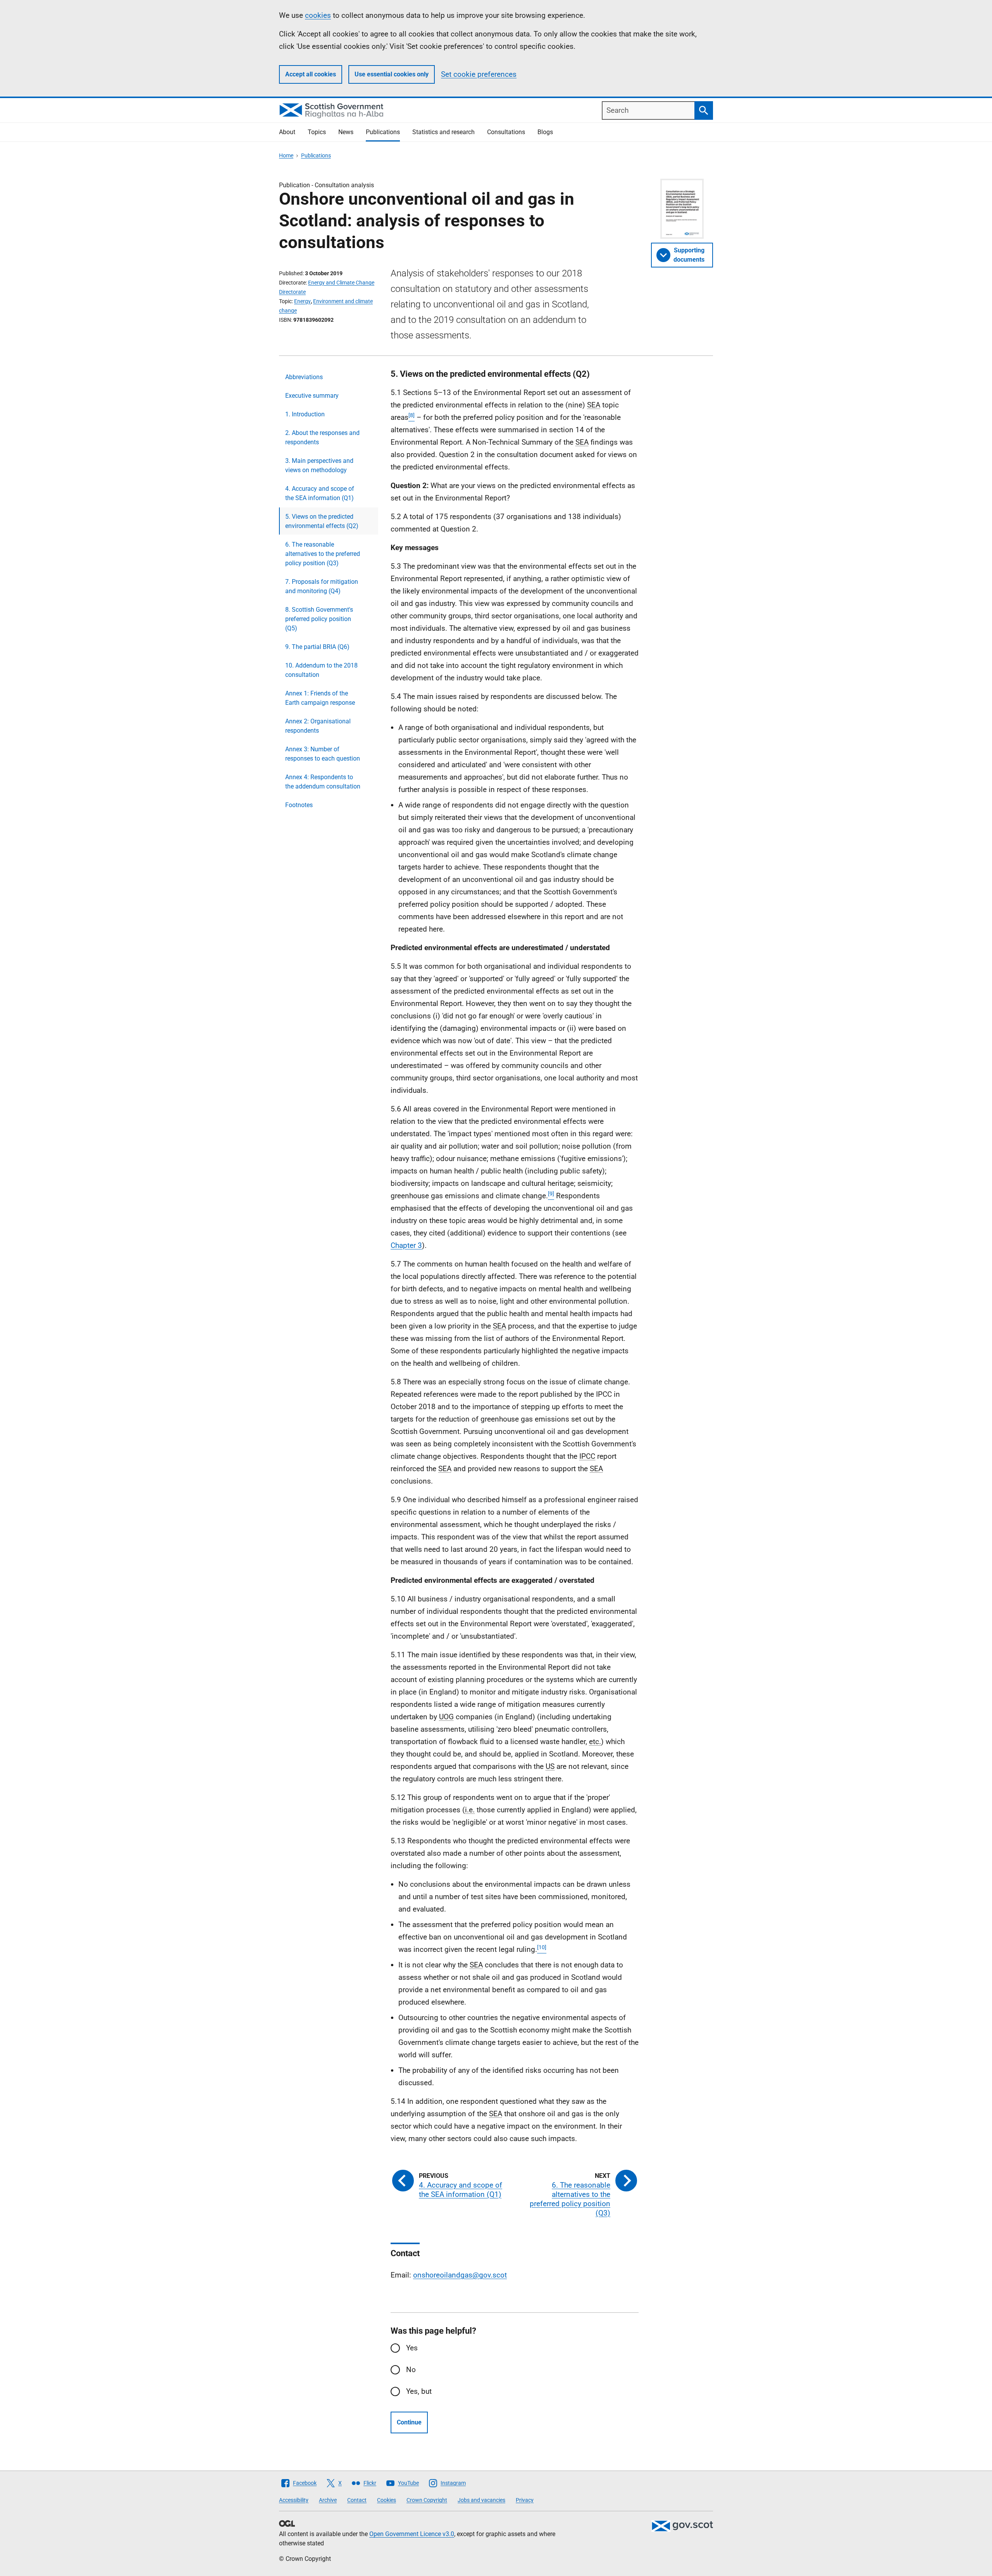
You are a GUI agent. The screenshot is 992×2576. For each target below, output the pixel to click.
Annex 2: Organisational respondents (318, 726)
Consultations (506, 132)
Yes (412, 2348)
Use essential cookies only (392, 74)
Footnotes (299, 805)
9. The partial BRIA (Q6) (317, 647)
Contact (357, 2500)
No (411, 2370)
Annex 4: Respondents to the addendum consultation (323, 782)
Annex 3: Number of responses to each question (323, 754)
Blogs (545, 132)
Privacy (525, 2500)
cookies (318, 15)
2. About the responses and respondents (322, 437)
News (346, 132)
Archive (328, 2500)
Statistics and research (443, 132)
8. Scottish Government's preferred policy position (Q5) (319, 619)
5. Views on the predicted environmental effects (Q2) (322, 521)
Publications (383, 132)
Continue (409, 2422)
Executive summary (312, 396)
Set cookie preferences (479, 74)
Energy (302, 301)
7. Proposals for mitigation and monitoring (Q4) (322, 586)
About (287, 132)
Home (286, 155)
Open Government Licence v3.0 (412, 2534)
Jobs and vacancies (481, 2500)
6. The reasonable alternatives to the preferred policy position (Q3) (323, 554)
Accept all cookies (311, 74)
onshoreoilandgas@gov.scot (460, 2275)
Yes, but (419, 2391)
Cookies (387, 2500)
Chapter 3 (406, 1245)
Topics (317, 132)
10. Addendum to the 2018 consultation (321, 670)
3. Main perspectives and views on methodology (319, 465)
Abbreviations (304, 377)
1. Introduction (305, 414)
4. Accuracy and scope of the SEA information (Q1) (320, 493)
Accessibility (294, 2500)
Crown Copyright (427, 2500)
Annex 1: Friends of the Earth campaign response (320, 698)
